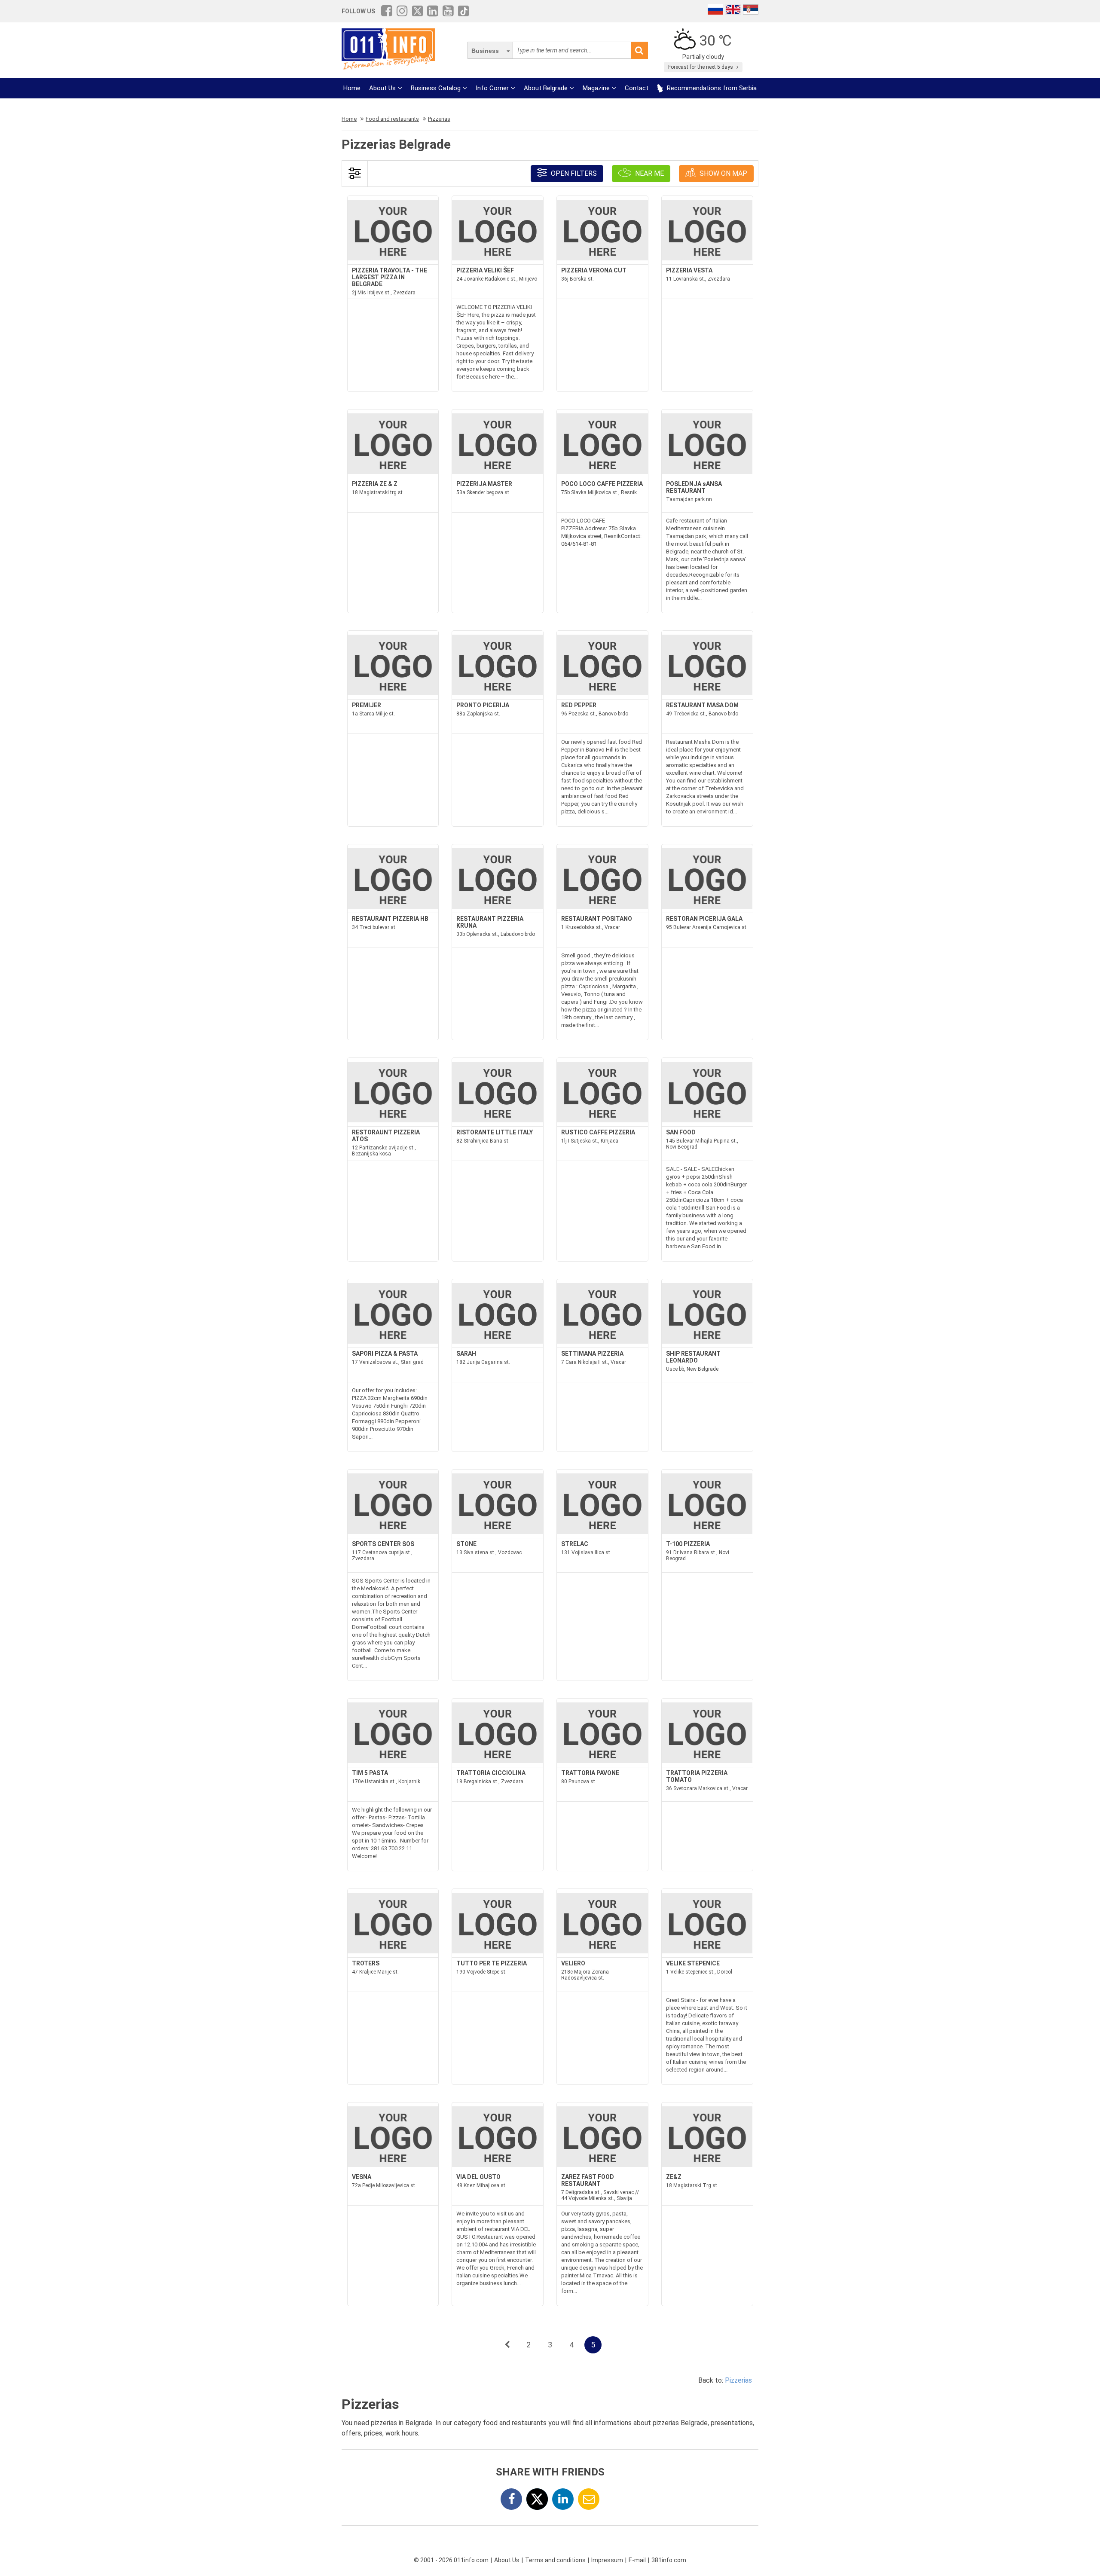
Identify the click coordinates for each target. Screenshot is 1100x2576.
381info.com (669, 2560)
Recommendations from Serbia (711, 88)
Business (485, 51)
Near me (649, 173)
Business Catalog (436, 88)
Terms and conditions (555, 2560)
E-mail (637, 2560)
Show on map (723, 173)
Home (352, 88)
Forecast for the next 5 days (701, 67)
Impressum (607, 2560)
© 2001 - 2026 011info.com (451, 2560)
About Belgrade (546, 88)
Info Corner (492, 88)
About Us (382, 88)
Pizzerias (738, 2380)
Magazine (596, 88)
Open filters (573, 173)
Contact (637, 88)
